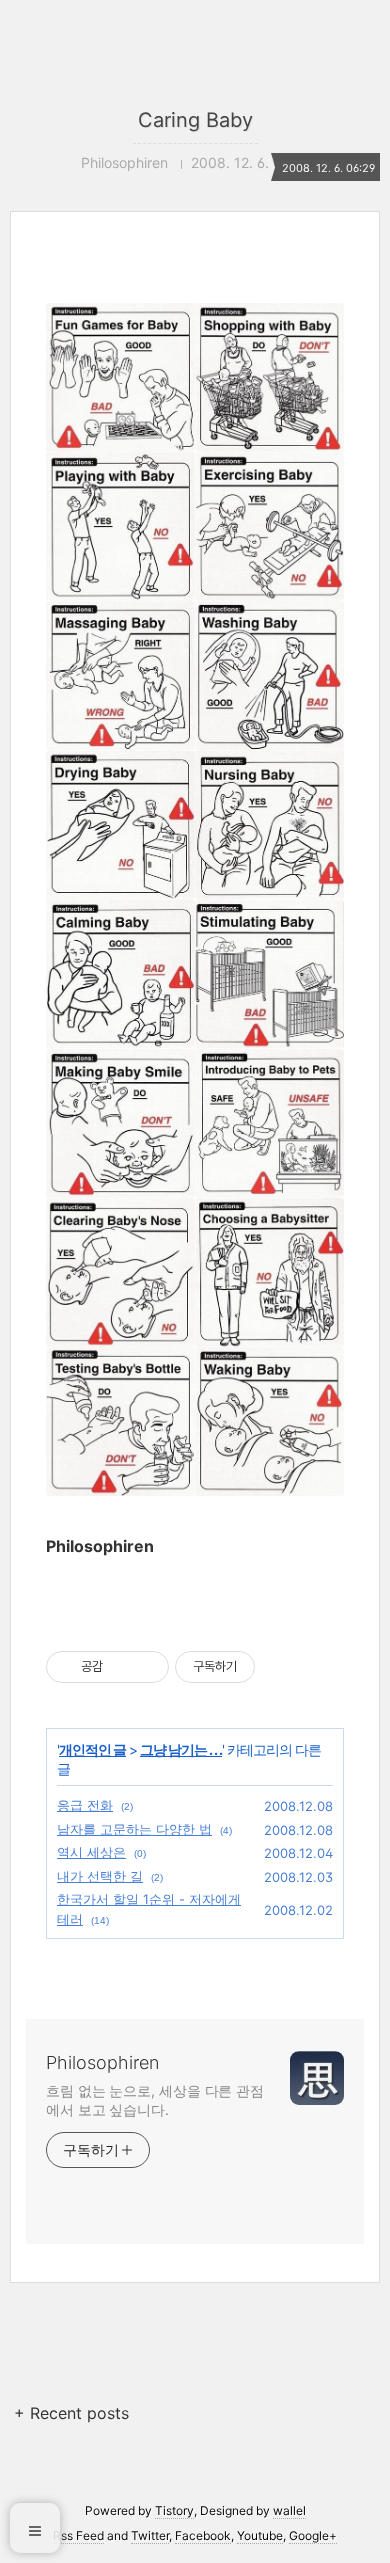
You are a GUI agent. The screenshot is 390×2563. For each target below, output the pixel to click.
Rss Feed (78, 2535)
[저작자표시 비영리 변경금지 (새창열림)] (282, 1667)
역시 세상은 (91, 1852)
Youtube (260, 2535)
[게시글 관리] (146, 1667)
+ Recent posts (71, 2413)
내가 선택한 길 (100, 1876)
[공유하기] (121, 1667)
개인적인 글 (92, 1749)
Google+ (313, 2535)
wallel (289, 2510)
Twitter (150, 2535)
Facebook (203, 2535)
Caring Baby (195, 120)
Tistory (174, 2510)
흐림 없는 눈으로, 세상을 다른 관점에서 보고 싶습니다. (155, 2100)
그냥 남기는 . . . (181, 1749)
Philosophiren (102, 2062)
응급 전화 (85, 1805)
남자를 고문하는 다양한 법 (134, 1829)
